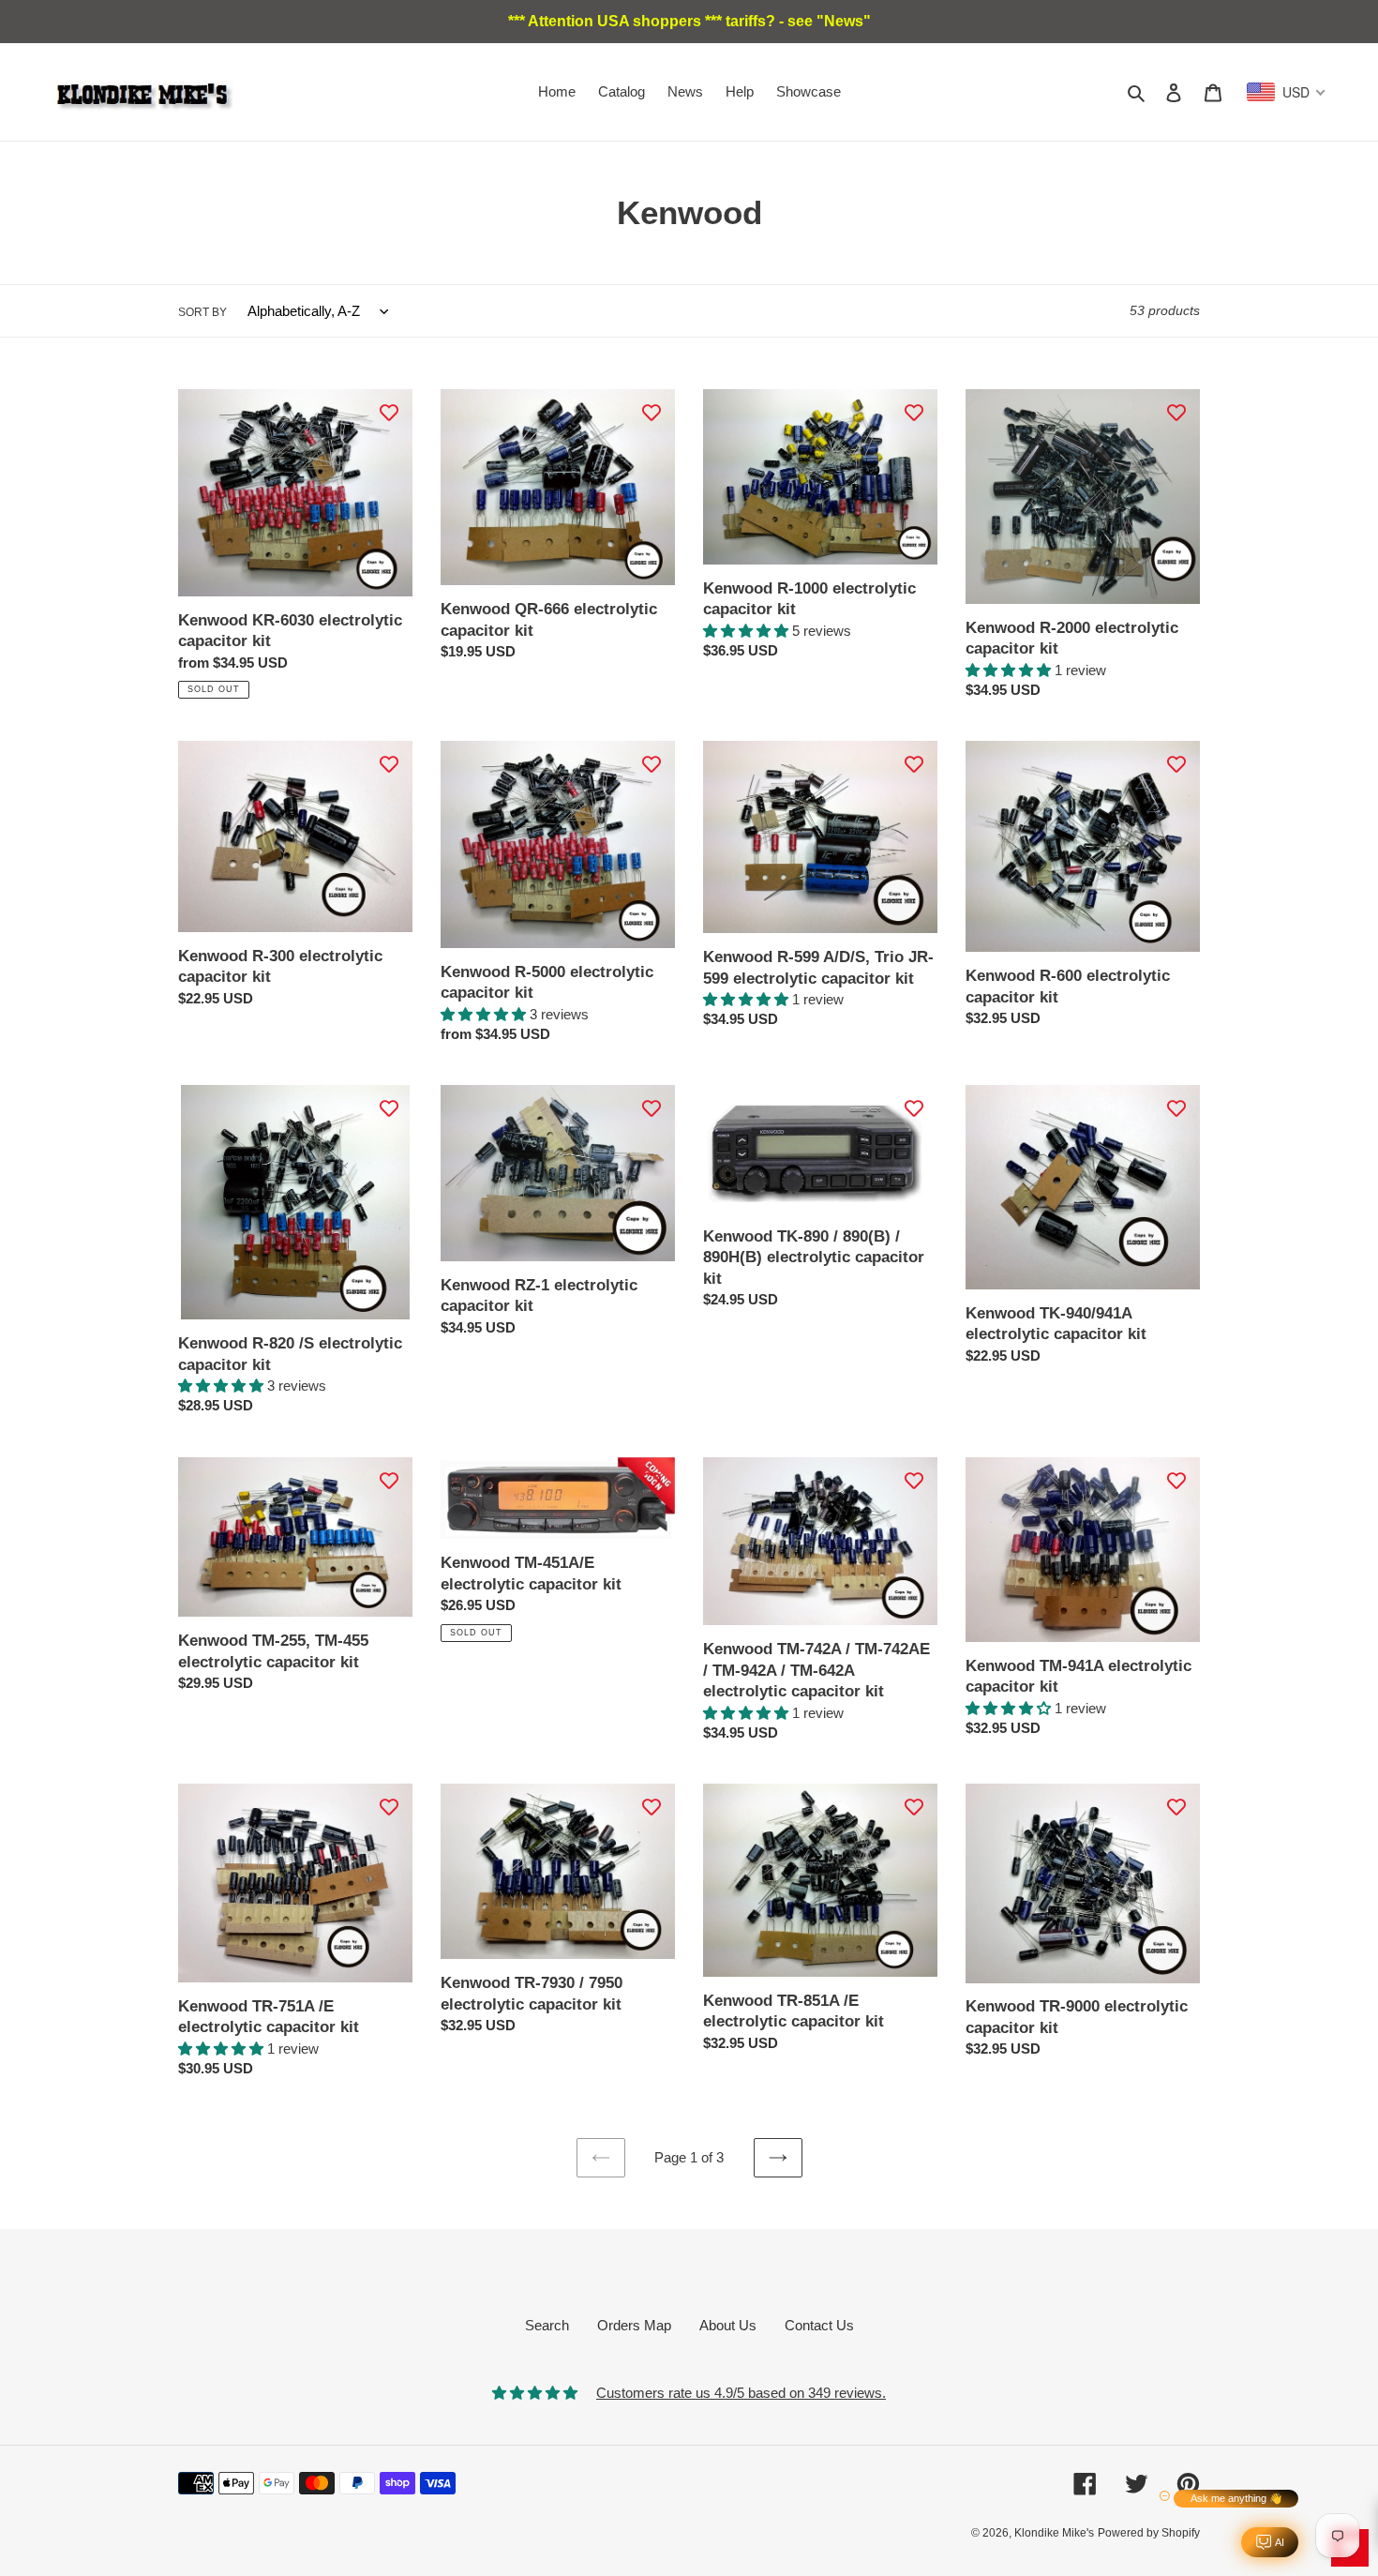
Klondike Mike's (1054, 2533)
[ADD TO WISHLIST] (389, 413)
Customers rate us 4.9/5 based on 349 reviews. (741, 2393)
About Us (728, 2325)
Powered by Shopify (1149, 2533)
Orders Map (634, 2325)
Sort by (202, 312)
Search (547, 2325)
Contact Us (819, 2325)
